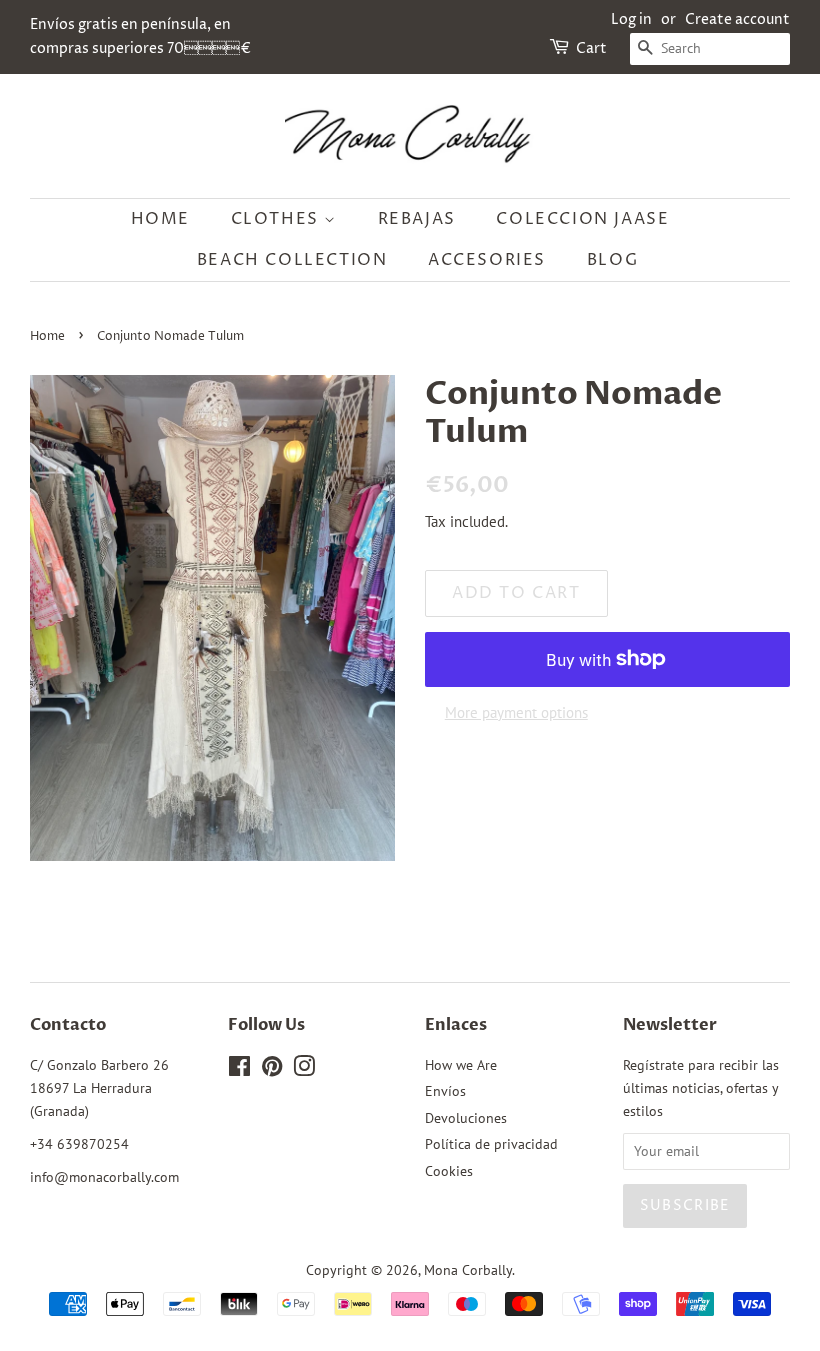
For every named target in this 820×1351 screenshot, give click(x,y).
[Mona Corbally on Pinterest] (272, 1070)
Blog (612, 260)
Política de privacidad (491, 1144)
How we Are (461, 1065)
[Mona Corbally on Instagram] (304, 1070)
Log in (631, 19)
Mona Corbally (468, 1270)
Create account (737, 19)
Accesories (487, 260)
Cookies (449, 1171)
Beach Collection (292, 260)
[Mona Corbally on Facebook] (239, 1070)
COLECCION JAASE (582, 219)
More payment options (516, 712)
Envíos (445, 1091)
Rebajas (417, 219)
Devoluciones (466, 1118)
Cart (591, 48)
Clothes (278, 219)
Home (160, 219)
